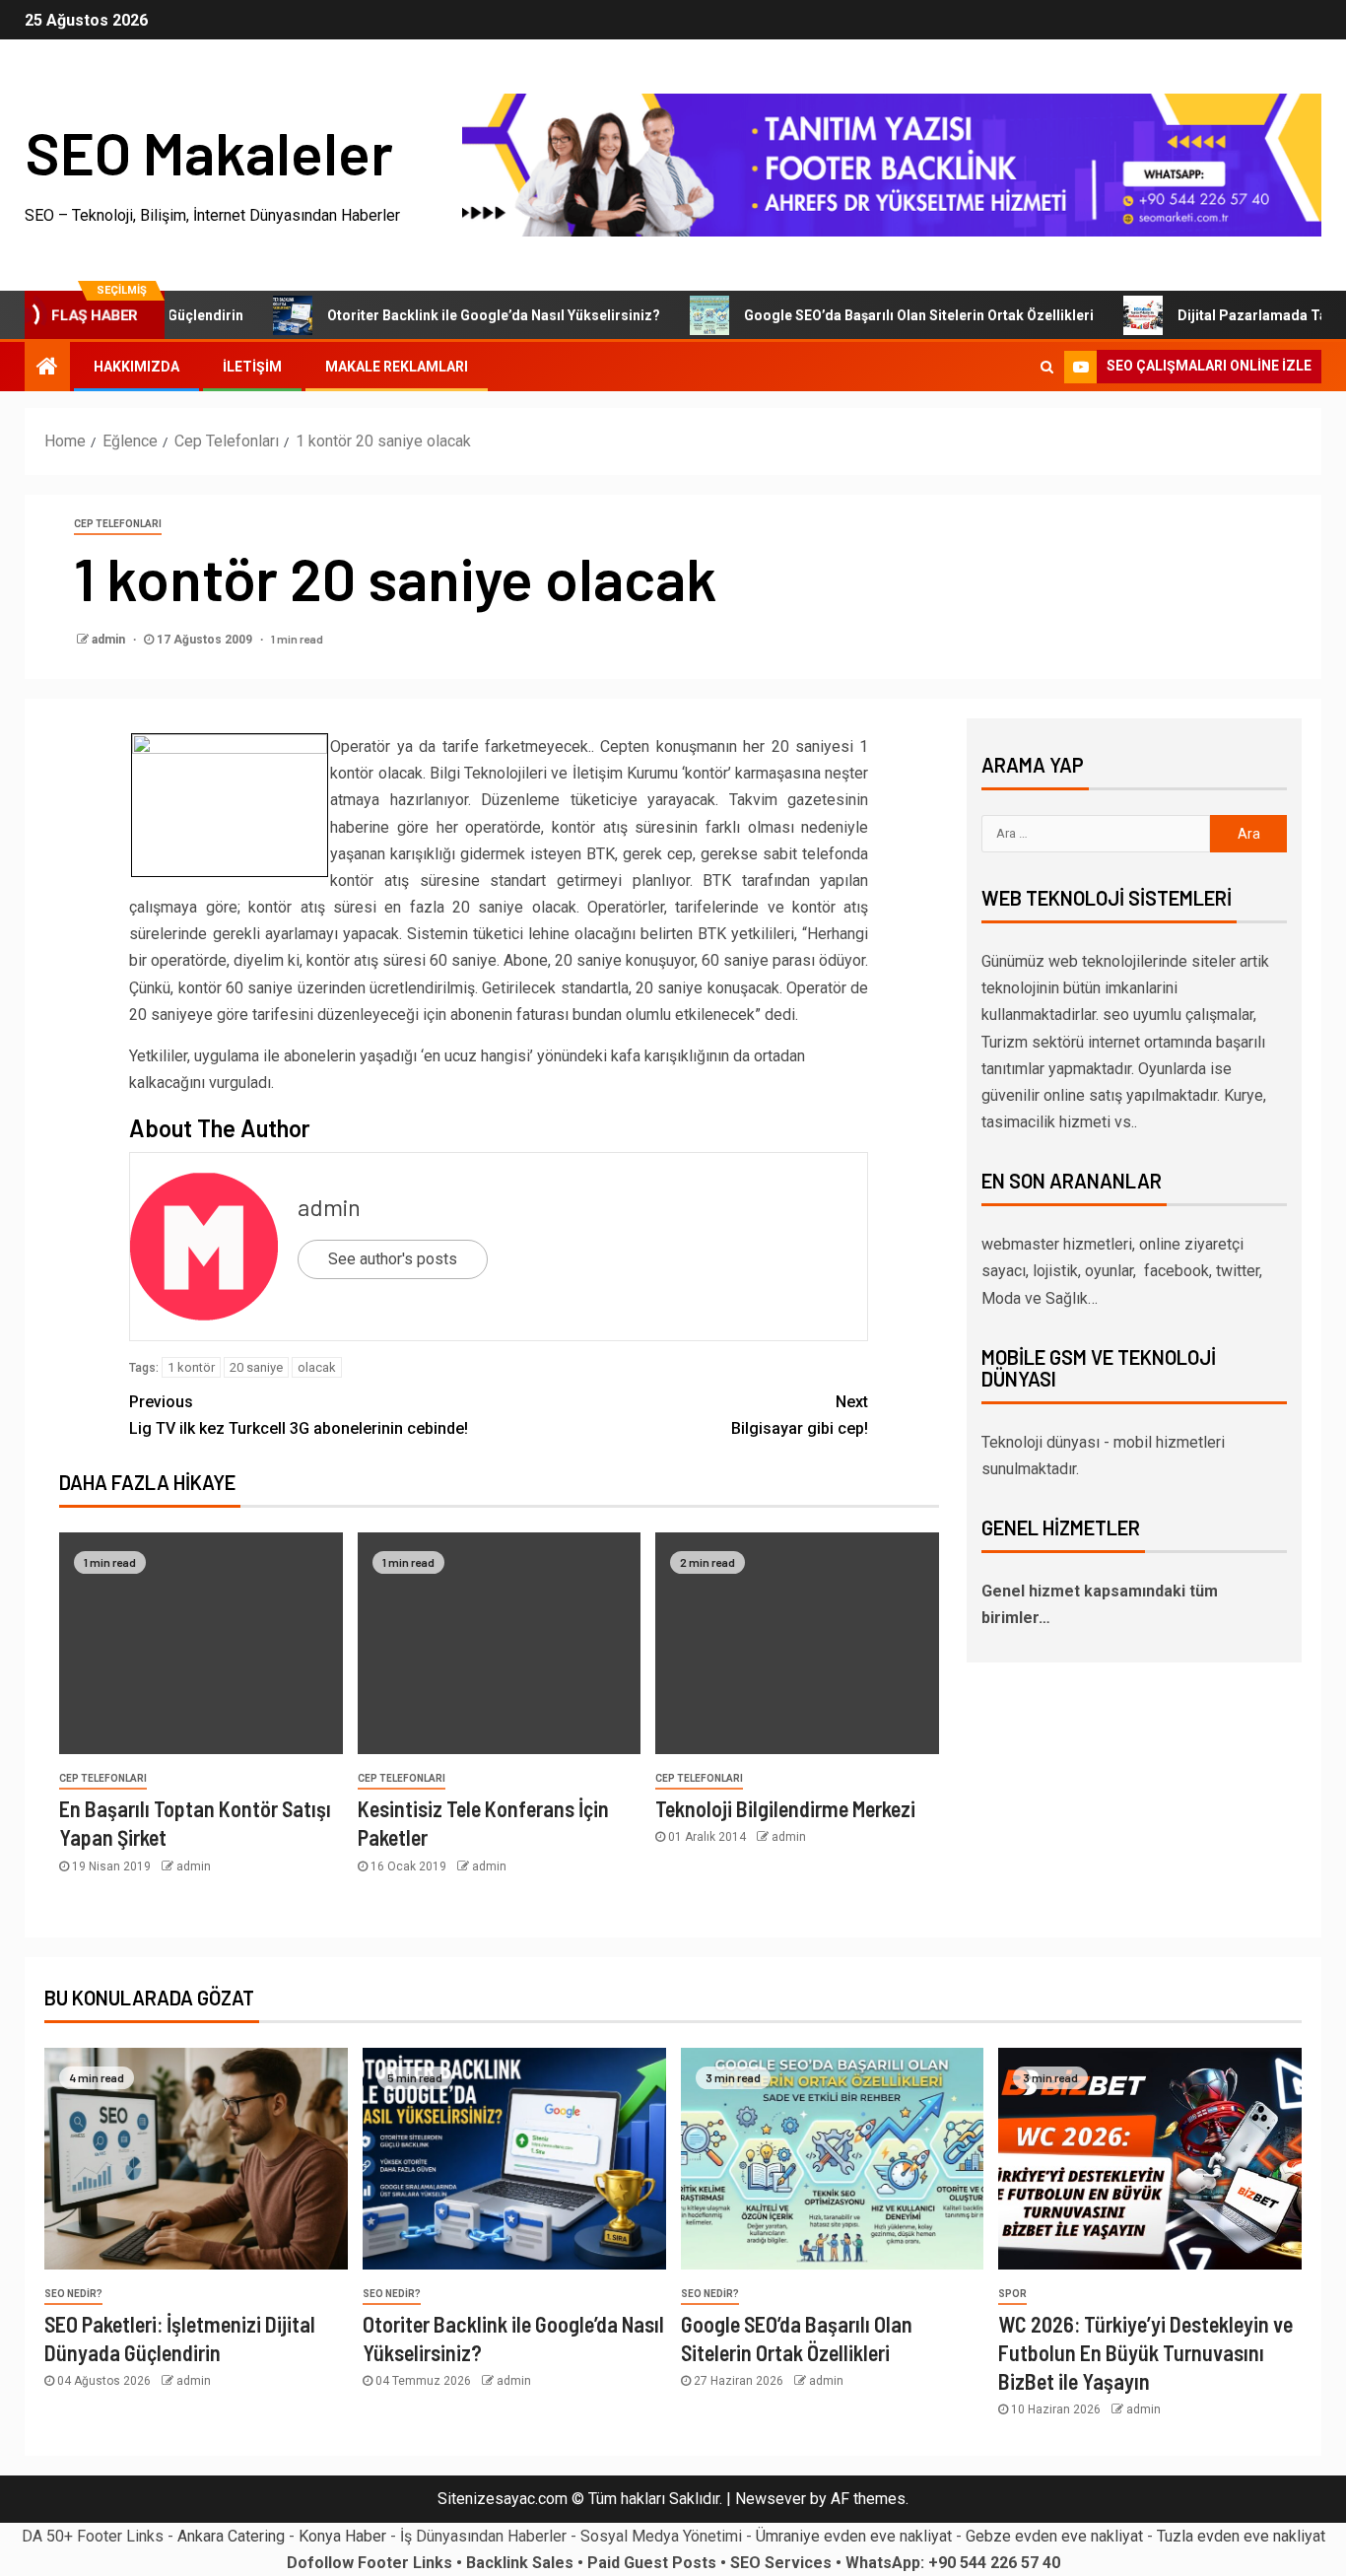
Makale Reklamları (397, 367)
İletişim (252, 367)
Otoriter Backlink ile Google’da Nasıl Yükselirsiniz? (439, 315)
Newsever (771, 2499)
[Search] (1047, 367)
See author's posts (393, 1259)
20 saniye (256, 1367)
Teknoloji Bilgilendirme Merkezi (785, 1808)
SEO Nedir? (73, 2294)
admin (110, 640)
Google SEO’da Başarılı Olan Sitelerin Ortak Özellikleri (865, 315)
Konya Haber (342, 2536)
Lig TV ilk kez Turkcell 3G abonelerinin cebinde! (299, 1415)
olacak (317, 1367)
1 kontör (191, 1367)
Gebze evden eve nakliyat (1054, 2536)
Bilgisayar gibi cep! (800, 1415)
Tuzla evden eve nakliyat (1241, 2536)
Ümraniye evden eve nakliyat (854, 2536)
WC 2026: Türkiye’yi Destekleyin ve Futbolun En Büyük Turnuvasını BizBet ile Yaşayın (1145, 2353)
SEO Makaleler (209, 152)
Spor (1012, 2294)
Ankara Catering (231, 2536)
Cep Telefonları (118, 524)
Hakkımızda (136, 367)
